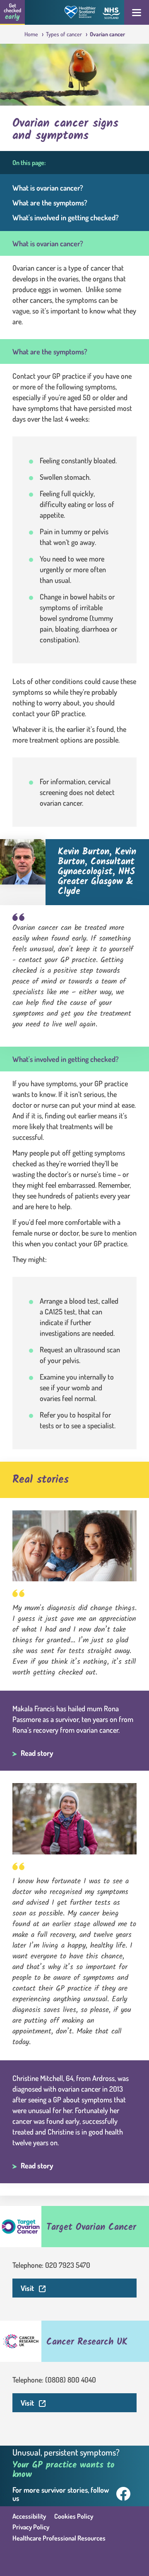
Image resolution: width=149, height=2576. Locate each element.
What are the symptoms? (50, 203)
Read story (37, 1753)
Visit (79, 2288)
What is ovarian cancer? (48, 188)
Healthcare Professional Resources (59, 2538)
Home (32, 34)
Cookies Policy (74, 2516)
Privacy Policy (31, 2527)
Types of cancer (65, 34)
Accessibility (29, 2516)
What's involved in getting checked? (66, 217)
